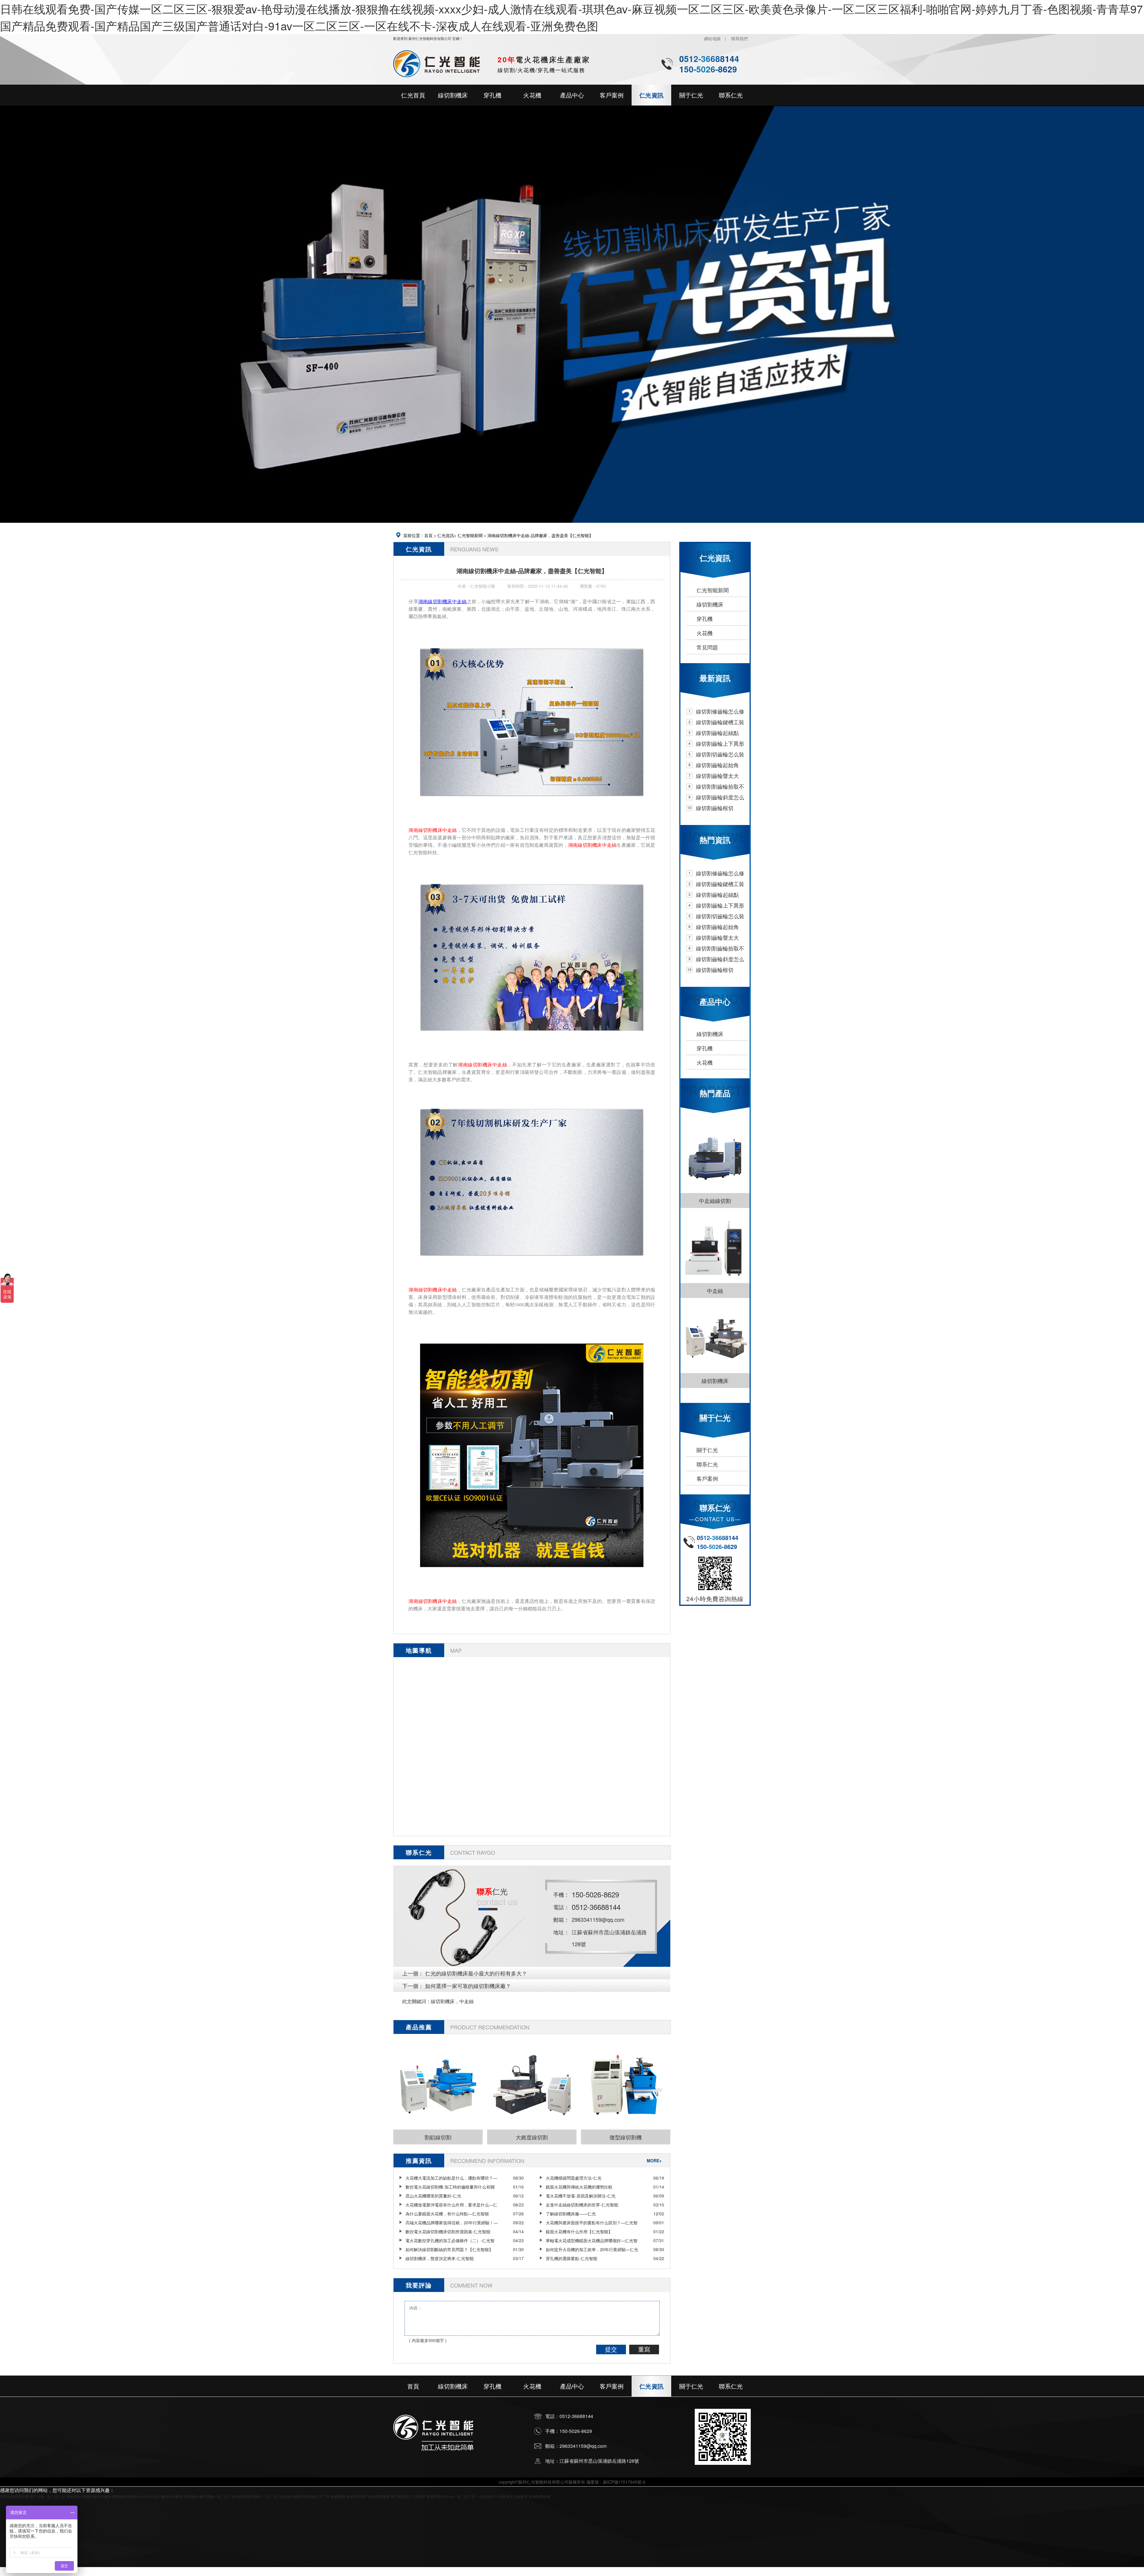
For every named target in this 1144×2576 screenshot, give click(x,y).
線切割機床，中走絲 (452, 2001)
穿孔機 (705, 618)
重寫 (644, 2349)
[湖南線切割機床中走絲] (532, 800)
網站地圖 (712, 38)
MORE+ (654, 2161)
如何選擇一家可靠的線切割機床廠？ (468, 1986)
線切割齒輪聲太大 (717, 776)
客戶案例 (707, 1478)
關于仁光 (707, 1450)
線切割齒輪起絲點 (717, 733)
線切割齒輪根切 (715, 808)
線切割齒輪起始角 (717, 765)
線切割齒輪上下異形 (720, 743)
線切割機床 (710, 604)
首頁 (428, 535)
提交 (611, 2349)
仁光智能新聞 (470, 535)
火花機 (705, 633)
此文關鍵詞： (416, 2001)
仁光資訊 (446, 535)
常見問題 (707, 647)
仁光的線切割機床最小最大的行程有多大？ (476, 1973)
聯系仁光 (707, 1464)
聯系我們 (739, 38)
